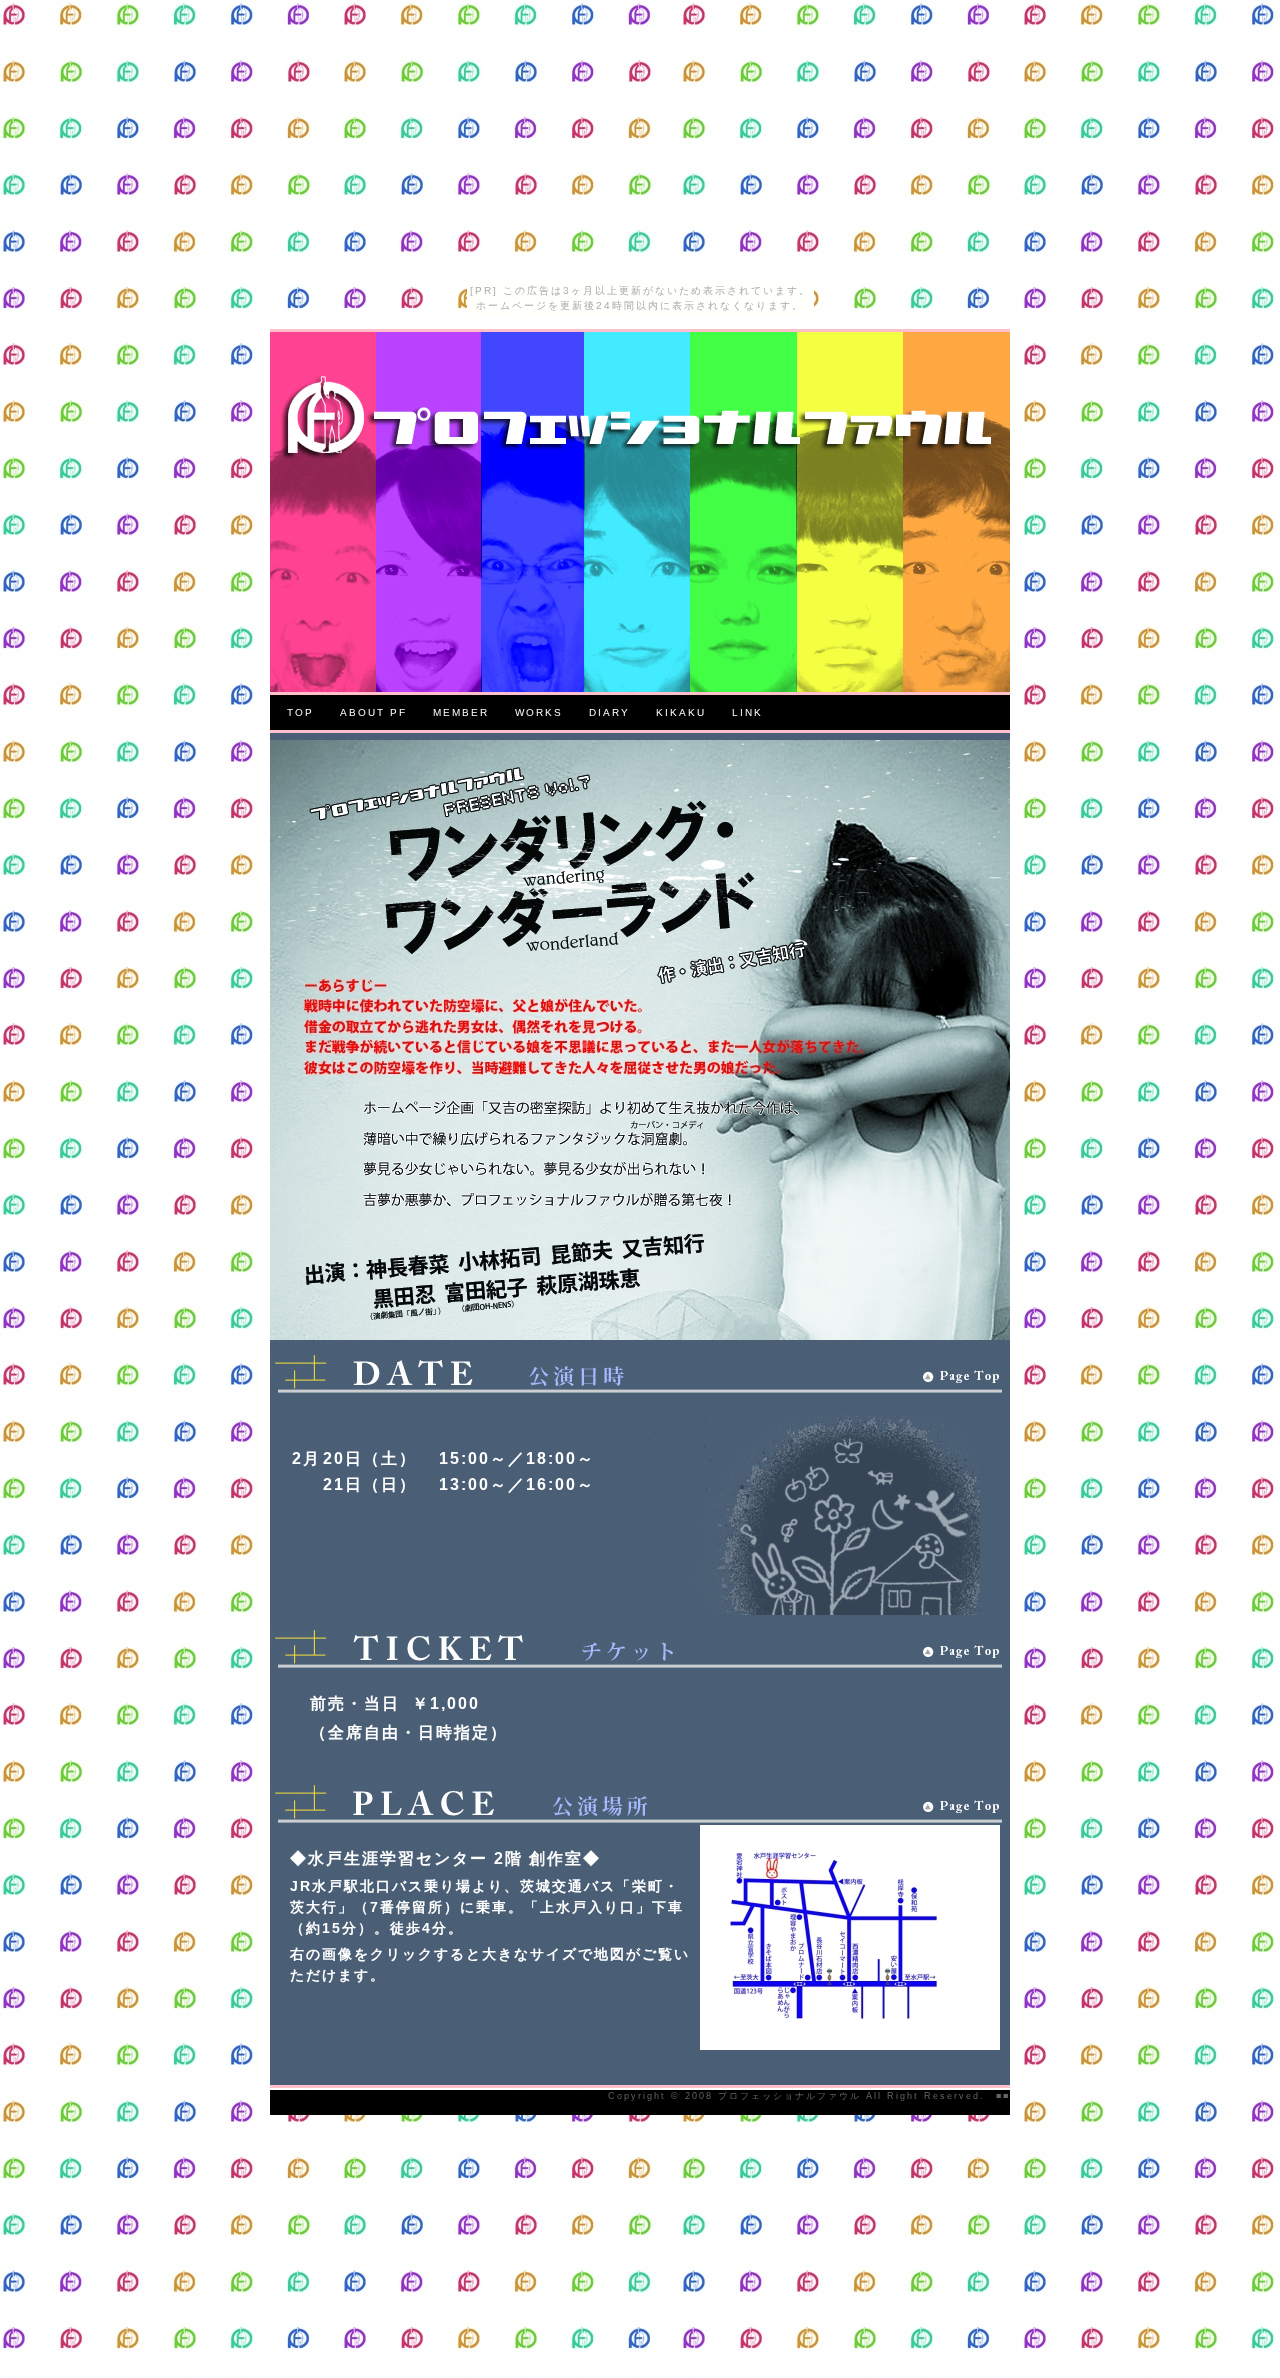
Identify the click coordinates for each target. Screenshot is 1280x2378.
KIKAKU (681, 712)
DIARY (609, 712)
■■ (1003, 2096)
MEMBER (461, 712)
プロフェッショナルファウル (787, 2096)
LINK (747, 712)
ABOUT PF (373, 712)
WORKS (539, 712)
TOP (300, 712)
